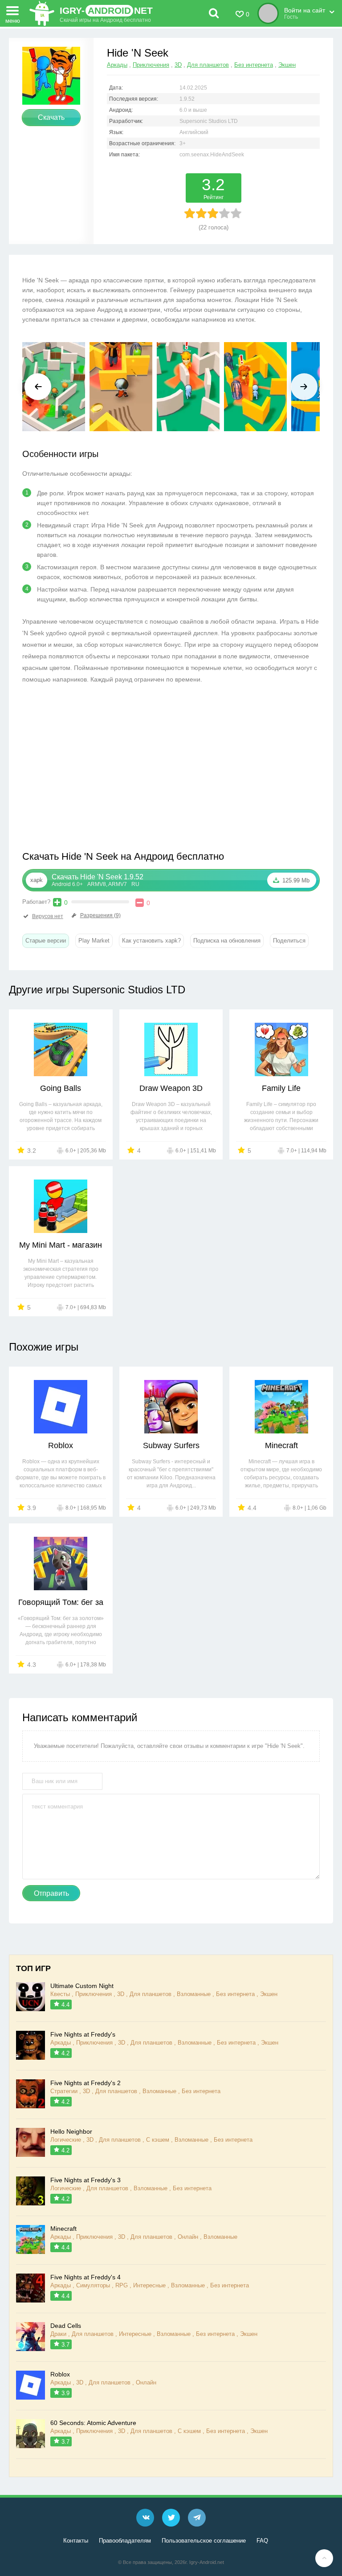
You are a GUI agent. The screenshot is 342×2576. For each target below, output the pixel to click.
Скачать (51, 117)
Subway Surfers (171, 1445)
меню (13, 20)
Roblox (61, 1445)
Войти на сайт (305, 10)
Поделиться (289, 941)
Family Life (281, 1088)
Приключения (151, 65)
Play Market (94, 941)
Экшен (287, 65)
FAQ (262, 2541)
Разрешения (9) (100, 915)
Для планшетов (208, 65)
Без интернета (254, 65)
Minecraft (281, 1445)
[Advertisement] (97, 770)
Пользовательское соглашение (204, 2541)
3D (178, 65)
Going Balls (61, 1088)
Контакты (76, 2541)
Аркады (117, 65)
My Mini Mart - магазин (61, 1245)
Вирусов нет (48, 916)
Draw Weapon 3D (171, 1088)
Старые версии (46, 941)
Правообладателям (125, 2541)
